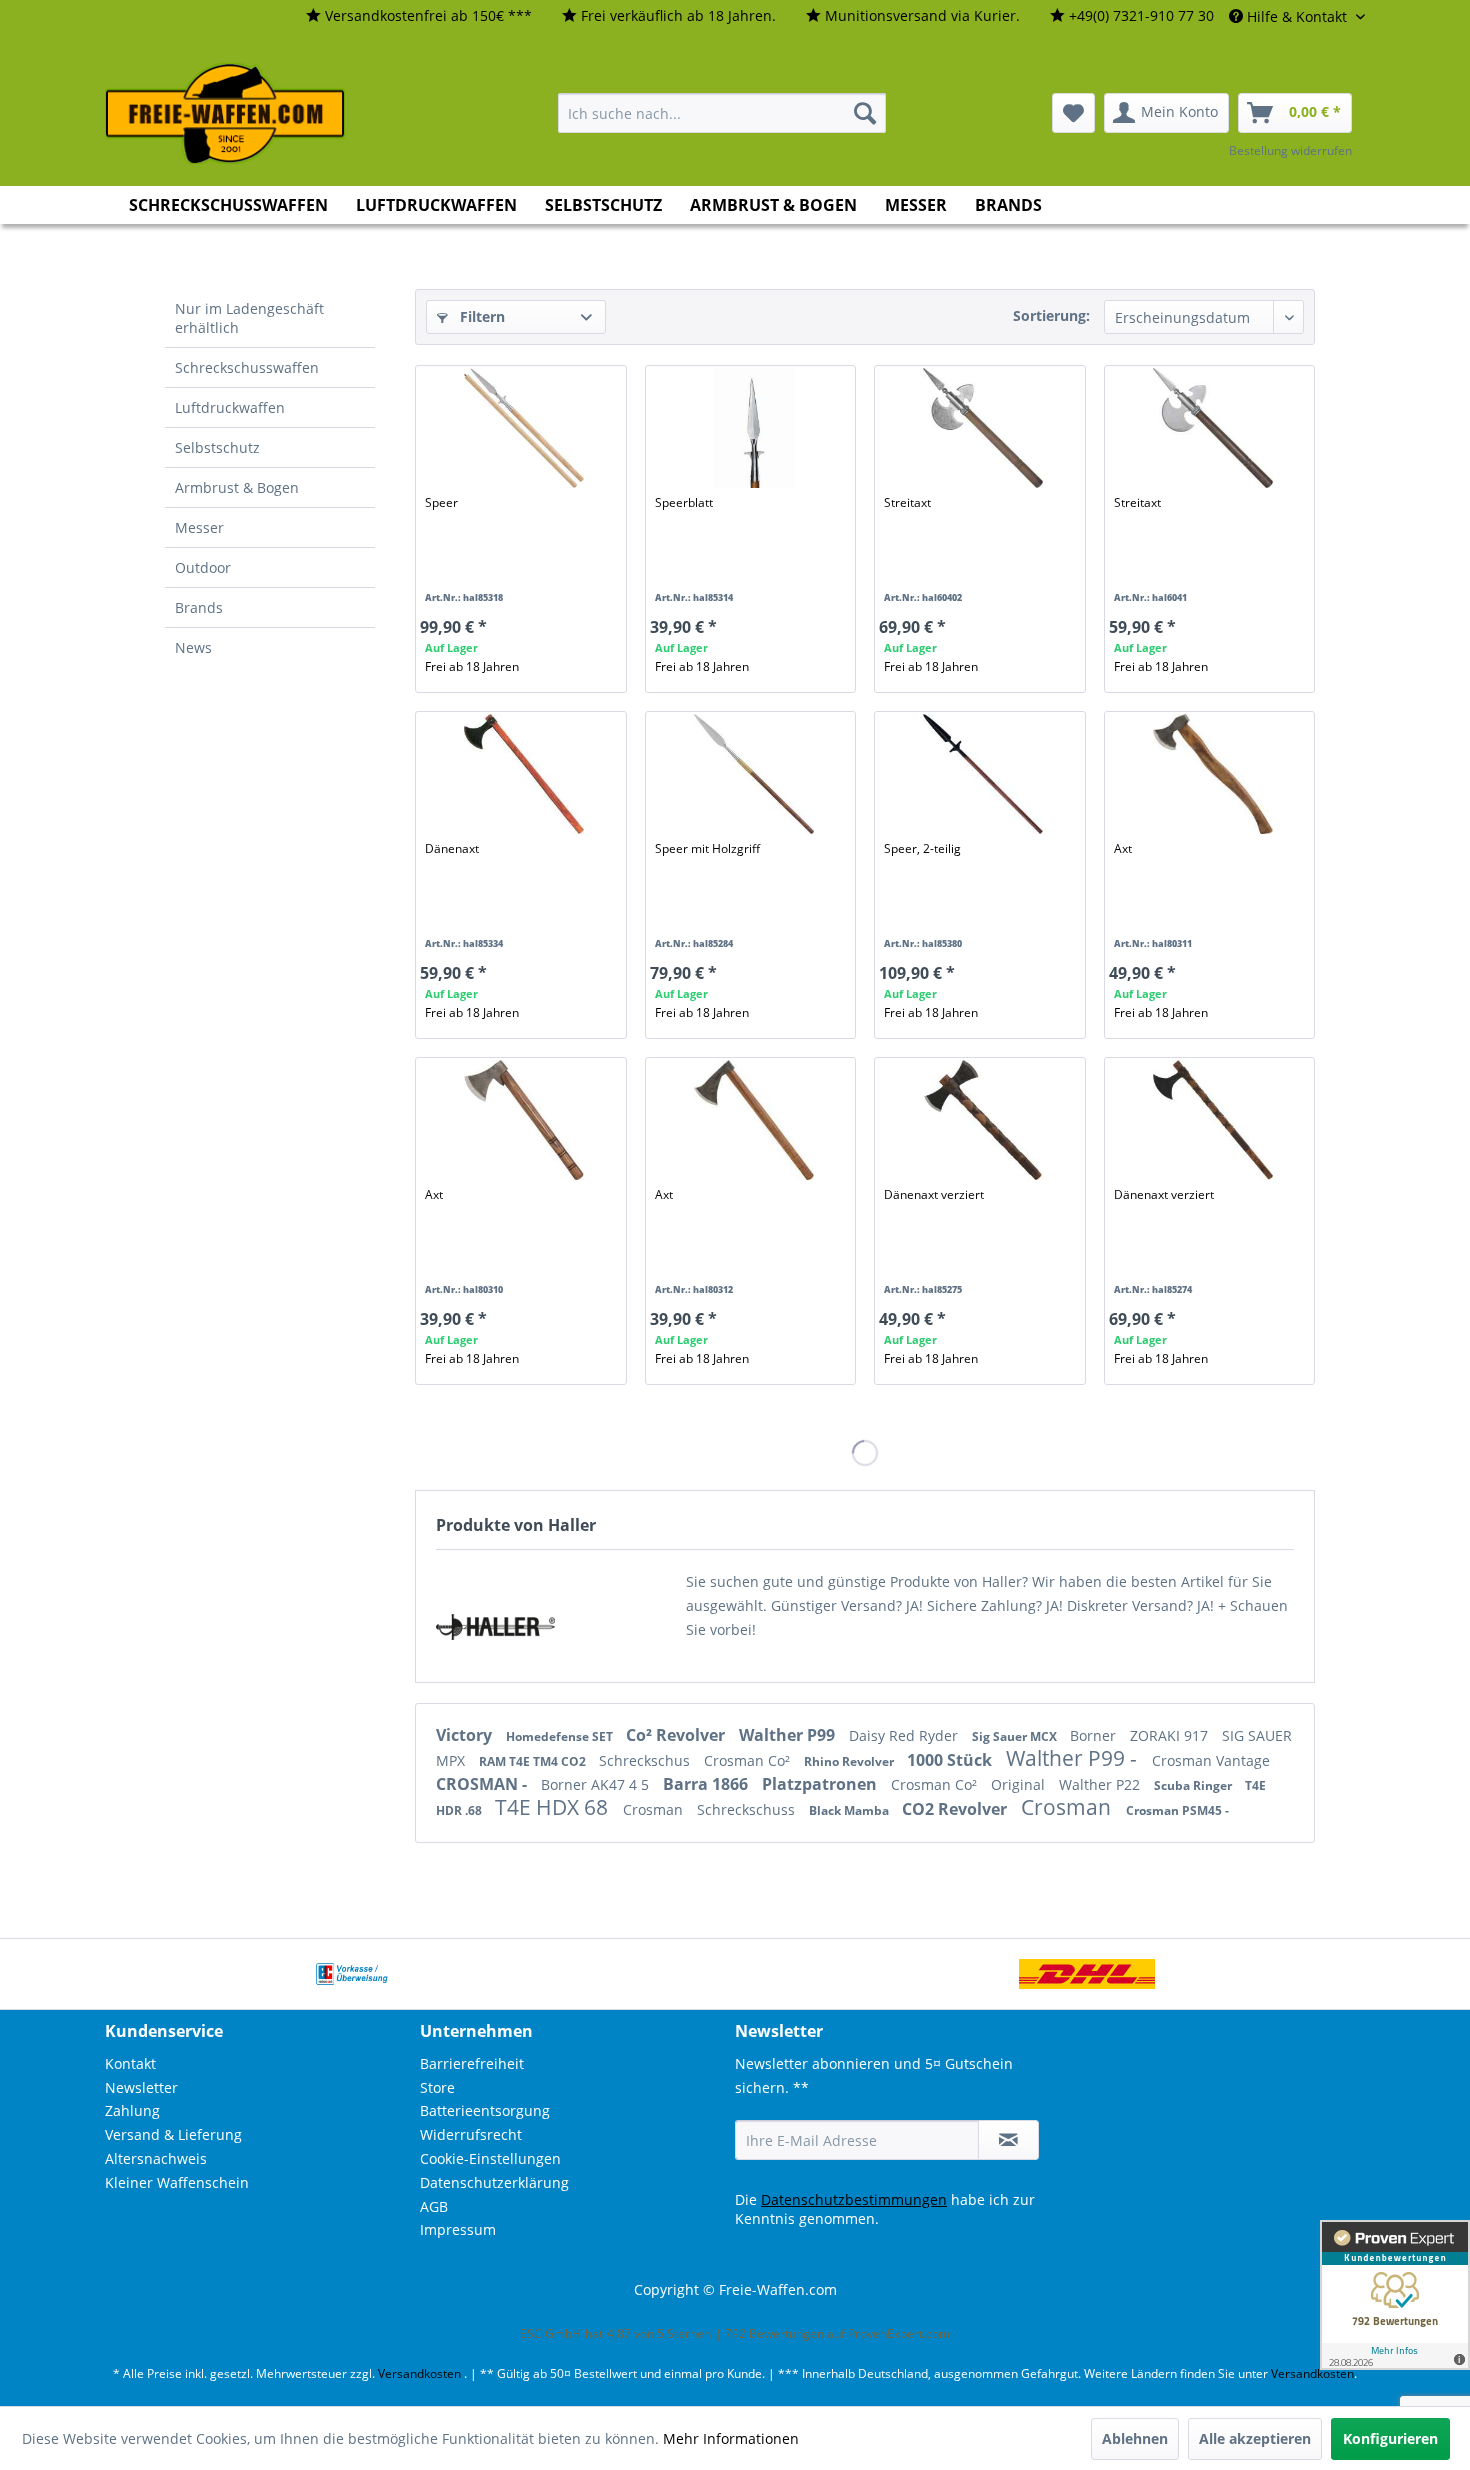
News (193, 647)
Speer (441, 502)
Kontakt (130, 2063)
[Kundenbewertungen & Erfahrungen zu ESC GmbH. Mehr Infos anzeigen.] (1395, 2295)
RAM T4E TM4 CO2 (534, 1761)
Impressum (458, 2229)
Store (437, 2087)
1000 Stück (951, 1760)
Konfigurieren (1390, 2438)
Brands (199, 607)
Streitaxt (907, 502)
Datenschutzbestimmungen (854, 2199)
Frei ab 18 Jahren (472, 666)
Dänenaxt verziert (934, 1194)
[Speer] (524, 428)
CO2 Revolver (956, 1809)
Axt (1123, 848)
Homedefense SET (561, 1736)
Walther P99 (789, 1735)
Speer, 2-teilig (922, 848)
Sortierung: (1051, 315)
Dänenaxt (452, 848)
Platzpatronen (821, 1784)
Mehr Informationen (731, 2438)
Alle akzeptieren (1255, 2438)
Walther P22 (1101, 1784)
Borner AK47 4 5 (597, 1784)
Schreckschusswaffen (247, 367)
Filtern (480, 316)
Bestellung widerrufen (1290, 150)
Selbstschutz (217, 447)
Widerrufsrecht (471, 2134)
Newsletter (141, 2087)
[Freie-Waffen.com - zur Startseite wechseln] (226, 114)
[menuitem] (419, 16)
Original (1020, 1784)
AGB (434, 2206)
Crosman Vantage (1211, 1760)
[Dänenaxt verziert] (983, 1120)
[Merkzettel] (1073, 113)
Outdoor (203, 567)
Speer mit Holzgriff (707, 848)
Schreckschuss (748, 1809)
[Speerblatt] (754, 428)
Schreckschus (646, 1760)
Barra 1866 (707, 1784)
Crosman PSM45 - (1177, 1810)
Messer (199, 527)
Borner (1095, 1735)
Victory (466, 1735)
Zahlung (132, 2110)
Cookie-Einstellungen (490, 2158)
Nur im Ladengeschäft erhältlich (249, 318)
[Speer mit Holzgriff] (754, 774)
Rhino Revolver (850, 1761)
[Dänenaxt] (524, 774)
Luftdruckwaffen (230, 407)
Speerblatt (684, 502)
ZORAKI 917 (1171, 1735)
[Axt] (1213, 774)
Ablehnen (1135, 2438)
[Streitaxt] (983, 428)
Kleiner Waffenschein (177, 2182)
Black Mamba (850, 1810)
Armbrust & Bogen (237, 487)
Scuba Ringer (1194, 1785)
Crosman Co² (749, 1760)
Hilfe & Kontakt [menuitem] (1297, 16)
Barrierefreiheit (472, 2063)
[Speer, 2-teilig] (983, 774)
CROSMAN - (483, 1784)
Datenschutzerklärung (494, 2182)
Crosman (655, 1809)
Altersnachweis (156, 2158)
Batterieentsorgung (485, 2110)
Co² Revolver (677, 1735)
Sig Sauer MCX (1016, 1736)
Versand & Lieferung (173, 2134)
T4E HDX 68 (554, 1807)
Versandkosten (419, 2373)
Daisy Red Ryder (905, 1735)
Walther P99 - (1074, 1758)
